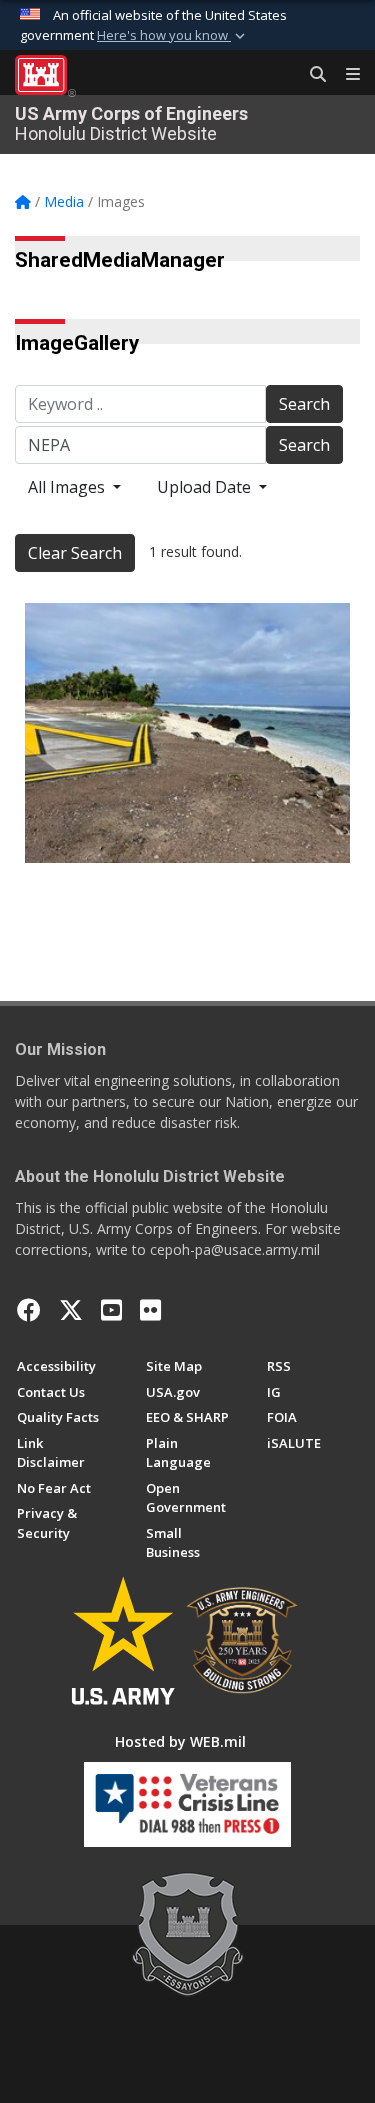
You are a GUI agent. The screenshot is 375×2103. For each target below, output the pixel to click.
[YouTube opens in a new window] (111, 1310)
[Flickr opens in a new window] (150, 1310)
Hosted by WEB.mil (180, 1741)
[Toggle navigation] (345, 75)
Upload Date (206, 487)
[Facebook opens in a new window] (29, 1310)
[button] (173, 36)
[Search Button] (311, 75)
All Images (68, 487)
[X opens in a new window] (71, 1310)
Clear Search (75, 553)
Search (304, 404)
